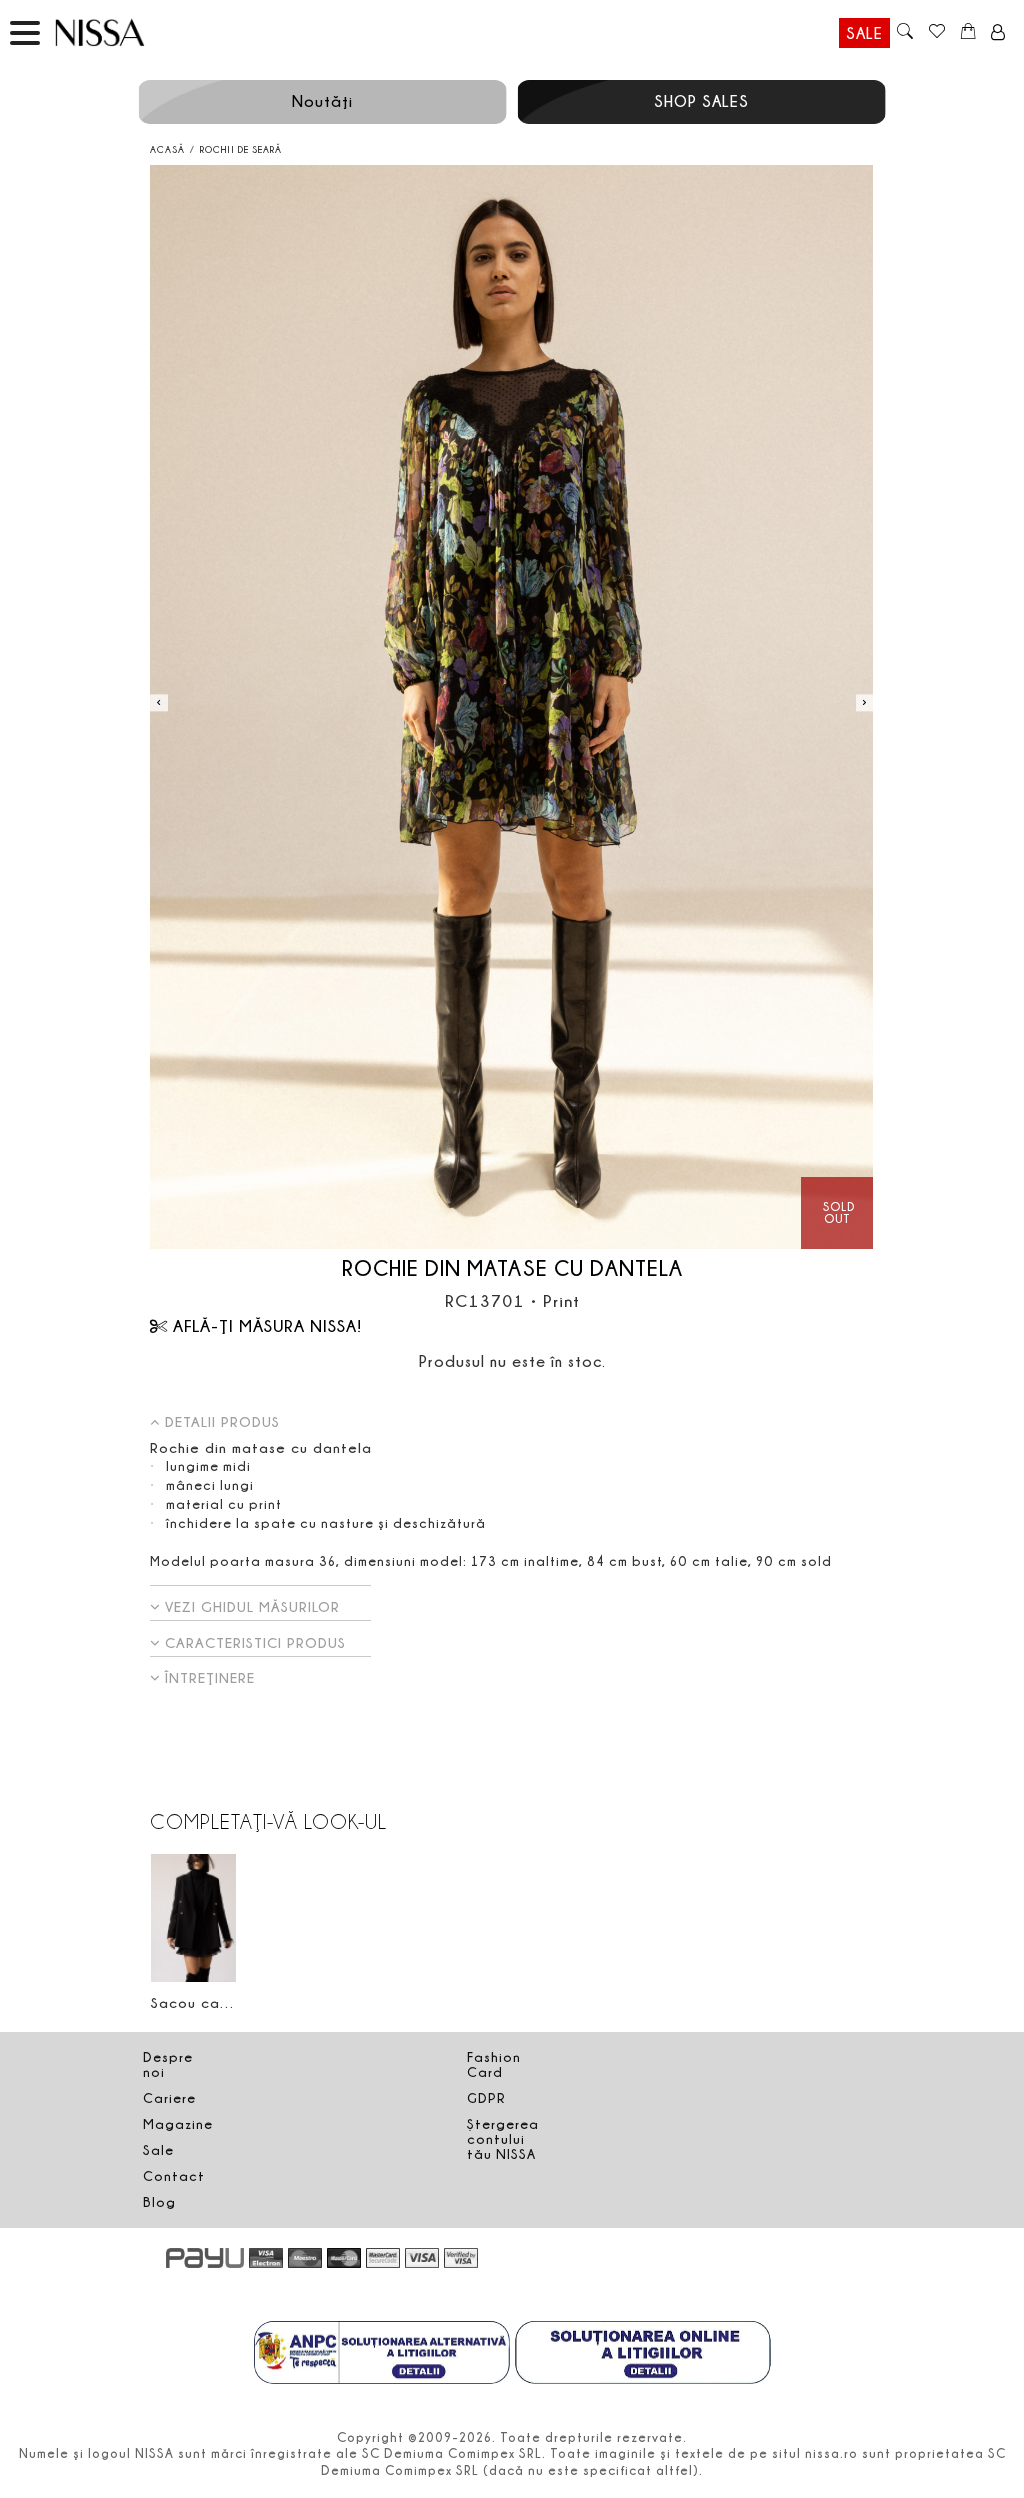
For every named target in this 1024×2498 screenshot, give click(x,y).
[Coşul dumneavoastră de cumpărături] (968, 33)
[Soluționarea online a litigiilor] (643, 2355)
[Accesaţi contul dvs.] (998, 33)
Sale (864, 33)
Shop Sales (701, 101)
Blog (159, 2202)
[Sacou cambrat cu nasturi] (193, 1917)
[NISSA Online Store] (119, 32)
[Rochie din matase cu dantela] (511, 707)
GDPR (486, 2098)
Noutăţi (322, 101)
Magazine (178, 2124)
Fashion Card (494, 2064)
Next (864, 702)
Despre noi (168, 2064)
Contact (174, 2176)
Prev (158, 702)
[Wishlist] (936, 33)
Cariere (169, 2098)
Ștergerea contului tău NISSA (503, 2139)
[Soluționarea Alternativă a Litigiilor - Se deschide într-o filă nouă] (382, 2355)
